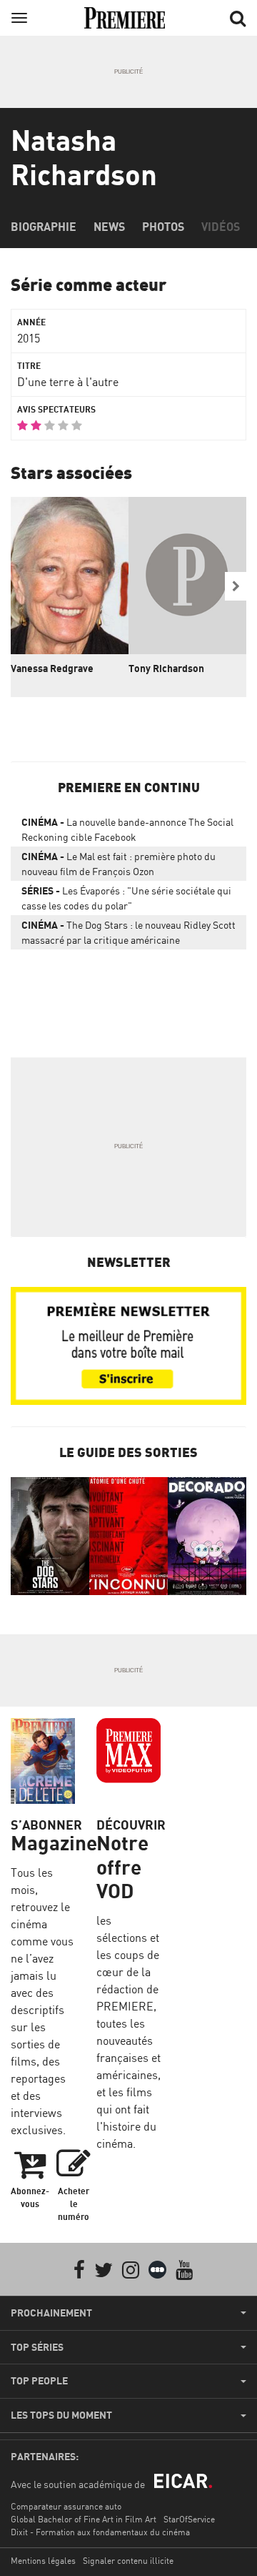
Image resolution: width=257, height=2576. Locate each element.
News (109, 227)
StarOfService (189, 2519)
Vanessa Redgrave (52, 668)
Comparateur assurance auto (66, 2506)
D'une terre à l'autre (68, 382)
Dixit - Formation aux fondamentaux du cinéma (100, 2532)
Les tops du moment (61, 2415)
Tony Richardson (166, 668)
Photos (163, 227)
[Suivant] (236, 586)
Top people (39, 2381)
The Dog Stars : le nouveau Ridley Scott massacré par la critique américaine (128, 932)
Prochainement (51, 2313)
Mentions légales (43, 2561)
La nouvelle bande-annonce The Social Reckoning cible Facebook (127, 829)
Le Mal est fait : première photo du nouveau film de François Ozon (119, 864)
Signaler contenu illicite (128, 2561)
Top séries (37, 2347)
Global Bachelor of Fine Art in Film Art (84, 2519)
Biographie (44, 227)
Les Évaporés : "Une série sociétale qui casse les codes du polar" (126, 898)
